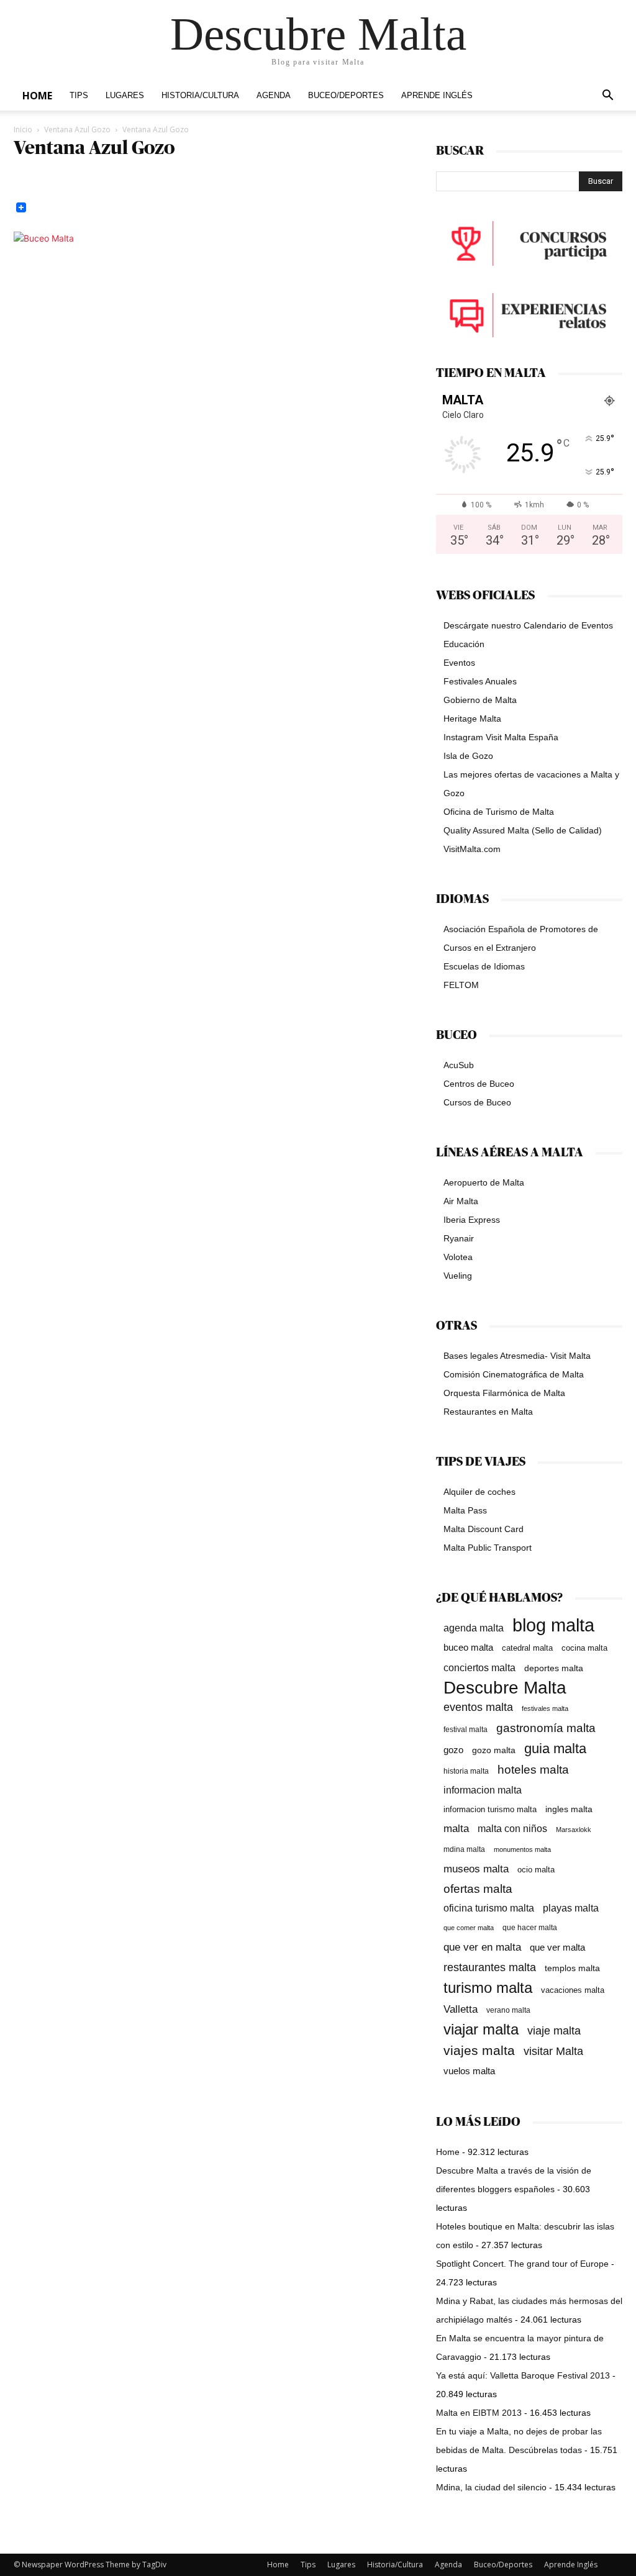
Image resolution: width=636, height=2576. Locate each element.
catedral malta (527, 1648)
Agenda (274, 96)
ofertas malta (478, 1889)
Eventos (459, 663)
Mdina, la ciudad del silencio (491, 2487)
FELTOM (461, 985)
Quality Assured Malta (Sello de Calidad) (523, 830)
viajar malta (481, 2030)
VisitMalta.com (472, 849)
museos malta (476, 1869)
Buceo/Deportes (346, 96)
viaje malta (554, 2031)
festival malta (466, 1729)
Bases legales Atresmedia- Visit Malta (517, 1356)
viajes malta (479, 2050)
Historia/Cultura (200, 96)
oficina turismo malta (489, 1908)
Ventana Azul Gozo (77, 129)
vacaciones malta (573, 1990)
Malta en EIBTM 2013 (479, 2413)
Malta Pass (465, 1510)
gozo (453, 1750)
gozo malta (494, 1750)
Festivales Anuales (480, 681)
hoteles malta (533, 1770)
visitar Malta (553, 2051)
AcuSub (459, 1065)
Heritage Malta (472, 719)
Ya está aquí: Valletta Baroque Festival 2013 (523, 2375)
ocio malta (536, 1870)
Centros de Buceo (479, 1084)
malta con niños (512, 1828)
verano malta (508, 2010)
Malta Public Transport (488, 1548)
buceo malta (468, 1647)
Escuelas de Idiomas (484, 966)
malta (456, 1828)
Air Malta (461, 1201)
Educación (464, 644)
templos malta (572, 1968)
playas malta (571, 1908)
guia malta (555, 1748)
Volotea (458, 1257)
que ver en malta (482, 1947)
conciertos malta (479, 1668)
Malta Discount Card (484, 1529)
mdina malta (464, 1849)
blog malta (553, 1625)
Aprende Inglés (437, 96)
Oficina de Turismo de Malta (499, 812)
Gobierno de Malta (480, 700)
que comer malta (469, 1928)
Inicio (23, 129)
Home (37, 96)
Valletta (461, 2009)
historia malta (466, 1771)
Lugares (125, 96)
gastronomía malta (546, 1728)
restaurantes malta (490, 1967)
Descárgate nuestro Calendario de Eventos (528, 625)
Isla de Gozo (468, 756)
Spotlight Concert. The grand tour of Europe (522, 2264)
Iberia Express (472, 1220)
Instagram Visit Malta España (501, 737)
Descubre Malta (505, 1688)
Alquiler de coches (479, 1492)
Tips (79, 96)
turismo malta (488, 1988)
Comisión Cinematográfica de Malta (514, 1374)
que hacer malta (530, 1928)
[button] (607, 97)
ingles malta (569, 1809)
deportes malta (554, 1668)
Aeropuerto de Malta (484, 1182)
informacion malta (483, 1790)
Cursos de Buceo (477, 1102)
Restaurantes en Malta (488, 1412)
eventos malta (478, 1707)
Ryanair (459, 1238)
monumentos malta (522, 1849)
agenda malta (474, 1628)
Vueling (458, 1276)
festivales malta (545, 1708)
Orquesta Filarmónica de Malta (504, 1393)
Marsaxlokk (574, 1830)
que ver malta (557, 1948)
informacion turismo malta (490, 1809)
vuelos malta (469, 2071)
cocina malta (584, 1648)
